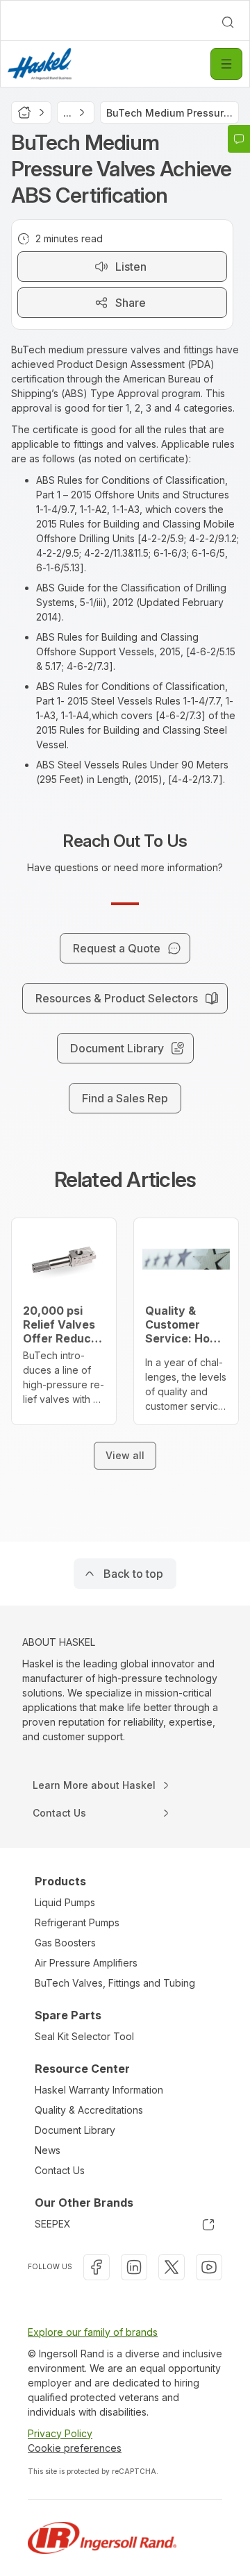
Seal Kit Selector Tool (84, 2036)
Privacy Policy (60, 2433)
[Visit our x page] (172, 2267)
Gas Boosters (65, 1943)
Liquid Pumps (65, 1902)
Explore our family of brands (93, 2332)
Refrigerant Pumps (77, 1922)
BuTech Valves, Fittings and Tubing (115, 1983)
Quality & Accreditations (89, 2110)
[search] (228, 22)
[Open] (226, 64)
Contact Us (60, 2170)
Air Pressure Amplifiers (86, 1963)
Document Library (75, 2130)
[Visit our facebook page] (97, 2267)
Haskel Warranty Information (99, 2090)
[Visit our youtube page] (209, 2267)
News (48, 2150)
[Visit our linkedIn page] (134, 2267)
